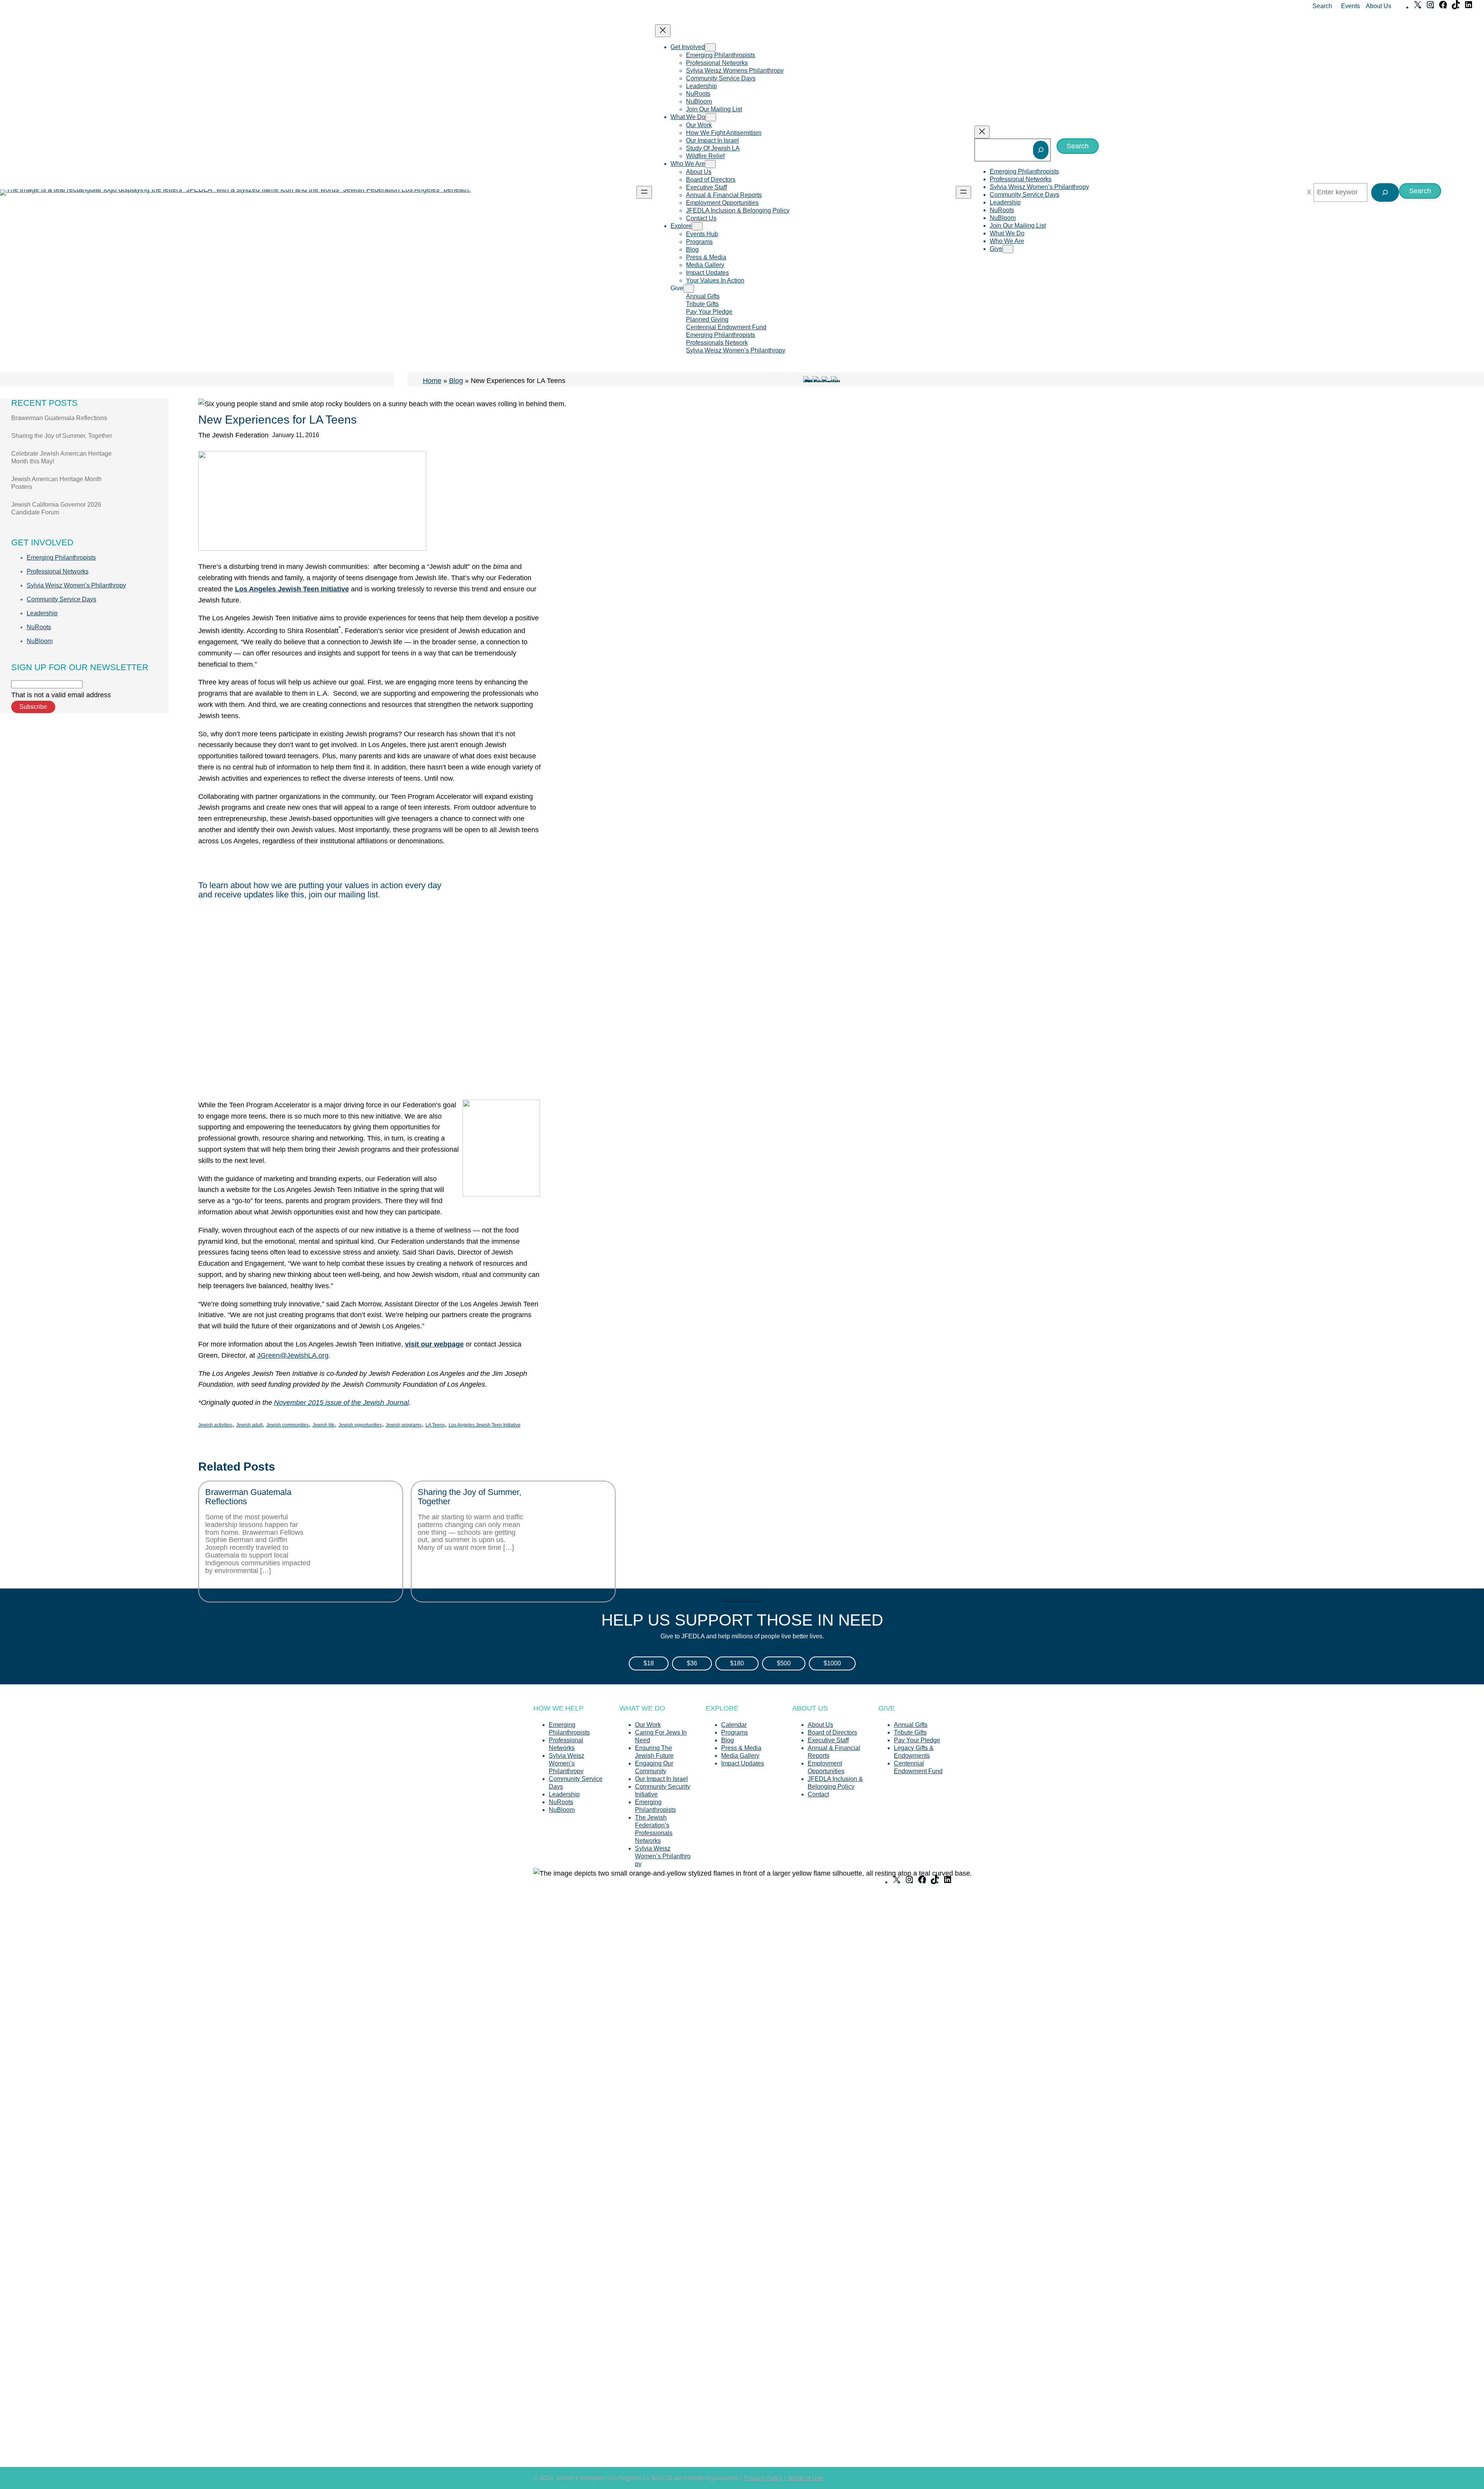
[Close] (1309, 192)
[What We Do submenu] (711, 117)
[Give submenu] (689, 289)
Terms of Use (805, 2478)
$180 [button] (737, 1663)
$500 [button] (784, 1663)
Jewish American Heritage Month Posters (56, 483)
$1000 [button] (832, 1663)
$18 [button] (649, 1663)
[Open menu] (644, 192)
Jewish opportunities (360, 1425)
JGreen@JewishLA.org (293, 1355)
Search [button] (1322, 6)
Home (432, 381)
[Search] (1041, 150)
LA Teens (435, 1425)
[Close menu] (663, 31)
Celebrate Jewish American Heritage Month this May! (61, 457)
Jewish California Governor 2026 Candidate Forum (56, 508)
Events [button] (1350, 6)
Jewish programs (404, 1425)
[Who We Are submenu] (710, 164)
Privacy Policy (763, 2478)
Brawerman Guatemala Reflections (59, 418)
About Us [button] (1378, 6)
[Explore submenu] (697, 226)
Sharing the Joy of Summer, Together (62, 436)
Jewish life (324, 1425)
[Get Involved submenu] (710, 47)
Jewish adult (249, 1425)
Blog (456, 381)
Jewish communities (288, 1425)
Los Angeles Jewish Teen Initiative (485, 1425)
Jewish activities (215, 1425)
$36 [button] (692, 1663)
